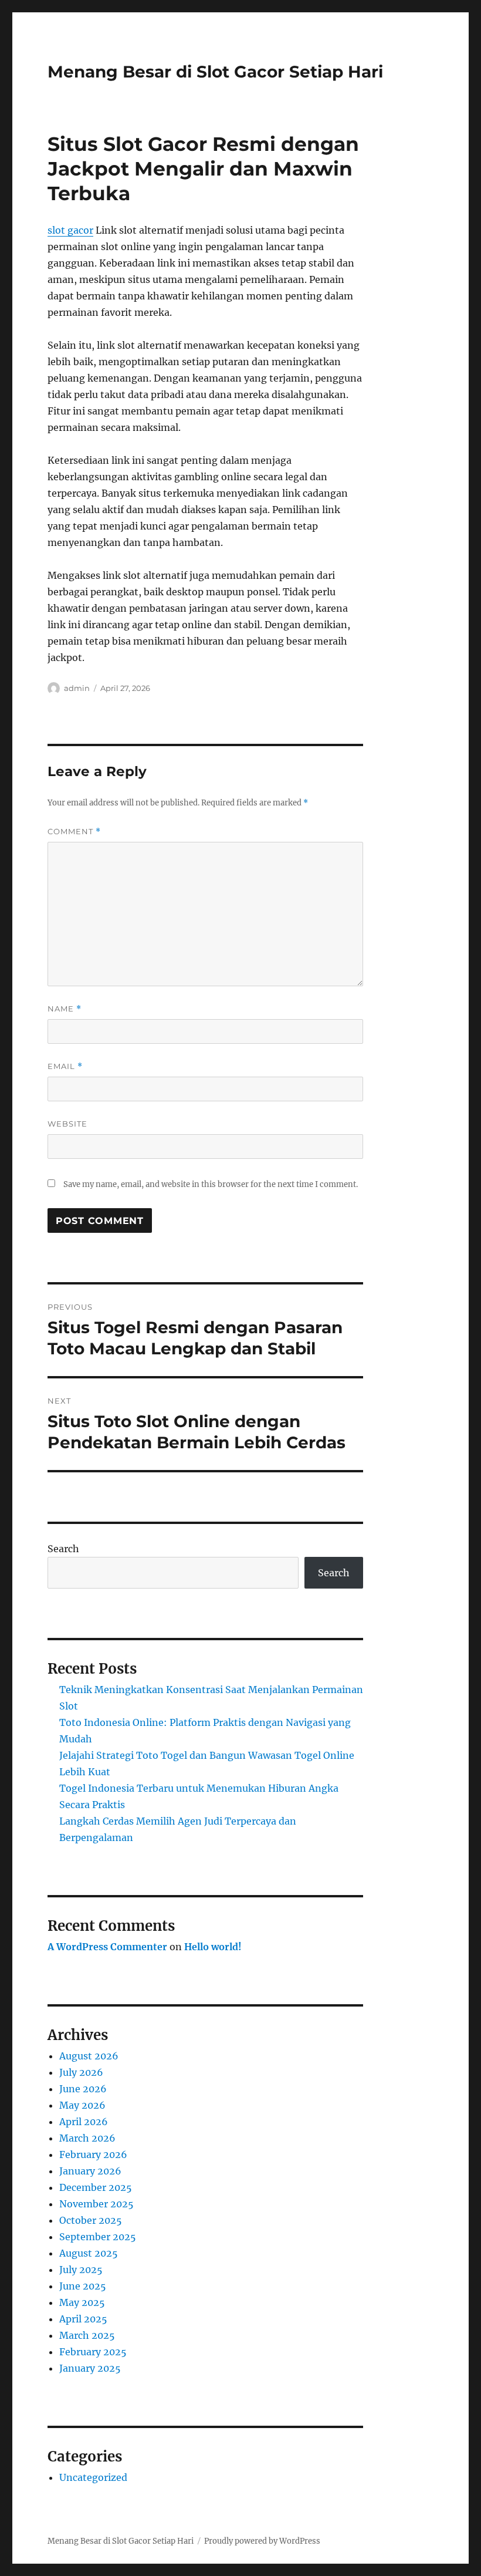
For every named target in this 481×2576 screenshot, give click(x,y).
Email (65, 1066)
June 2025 (83, 2286)
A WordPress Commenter (107, 1947)
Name (65, 1009)
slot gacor (70, 230)
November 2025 (96, 2204)
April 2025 (83, 2319)
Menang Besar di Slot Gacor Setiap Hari (215, 72)
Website (67, 1124)
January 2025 (90, 2368)
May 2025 (82, 2302)
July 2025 (81, 2270)
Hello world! (213, 1947)
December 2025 (96, 2187)
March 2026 (87, 2138)
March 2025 (87, 2335)
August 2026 (89, 2056)
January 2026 (90, 2171)
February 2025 (93, 2352)
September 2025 (98, 2237)
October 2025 (91, 2220)
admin (77, 688)
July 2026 (81, 2072)
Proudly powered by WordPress (262, 2541)
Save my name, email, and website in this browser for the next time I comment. (211, 1184)
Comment (74, 832)
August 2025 (89, 2253)
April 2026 (84, 2122)
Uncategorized (93, 2477)
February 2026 (93, 2154)
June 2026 (83, 2089)
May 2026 (82, 2105)
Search (63, 1549)
